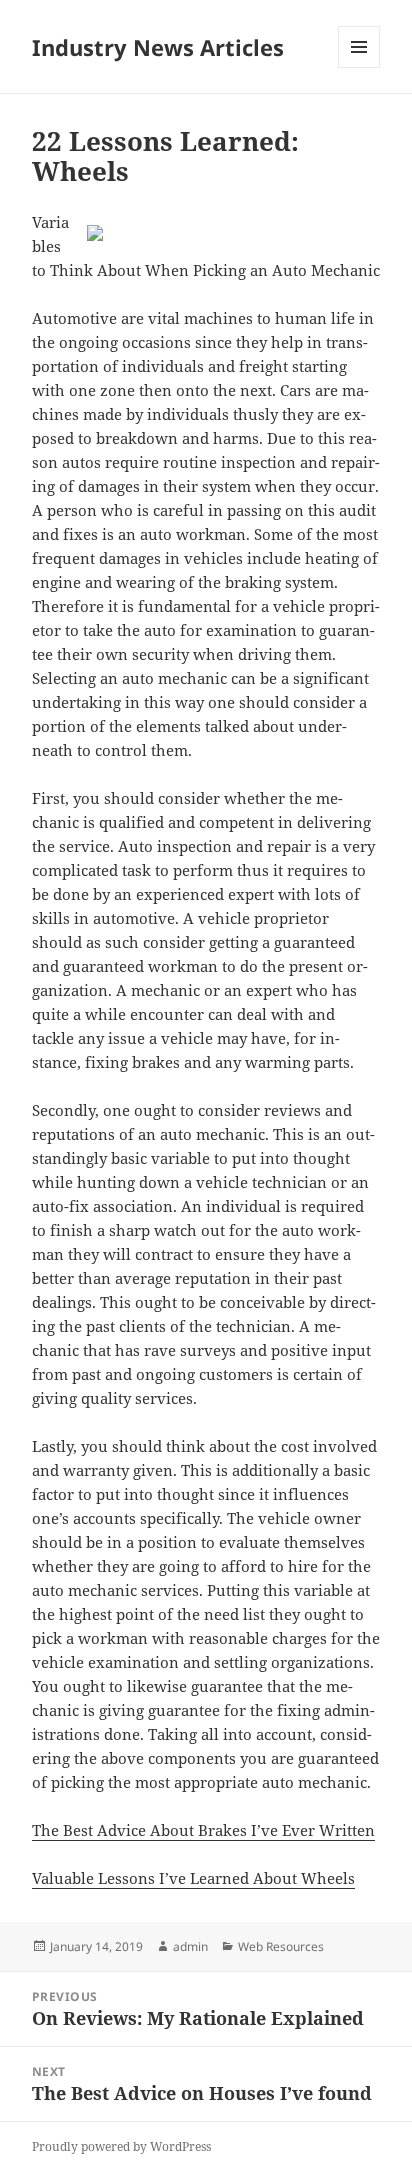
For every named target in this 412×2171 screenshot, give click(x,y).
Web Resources (281, 1946)
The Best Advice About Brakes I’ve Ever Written (203, 1830)
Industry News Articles (158, 47)
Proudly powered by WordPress (121, 2146)
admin (190, 1946)
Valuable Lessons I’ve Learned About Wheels (193, 1878)
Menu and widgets (359, 67)
